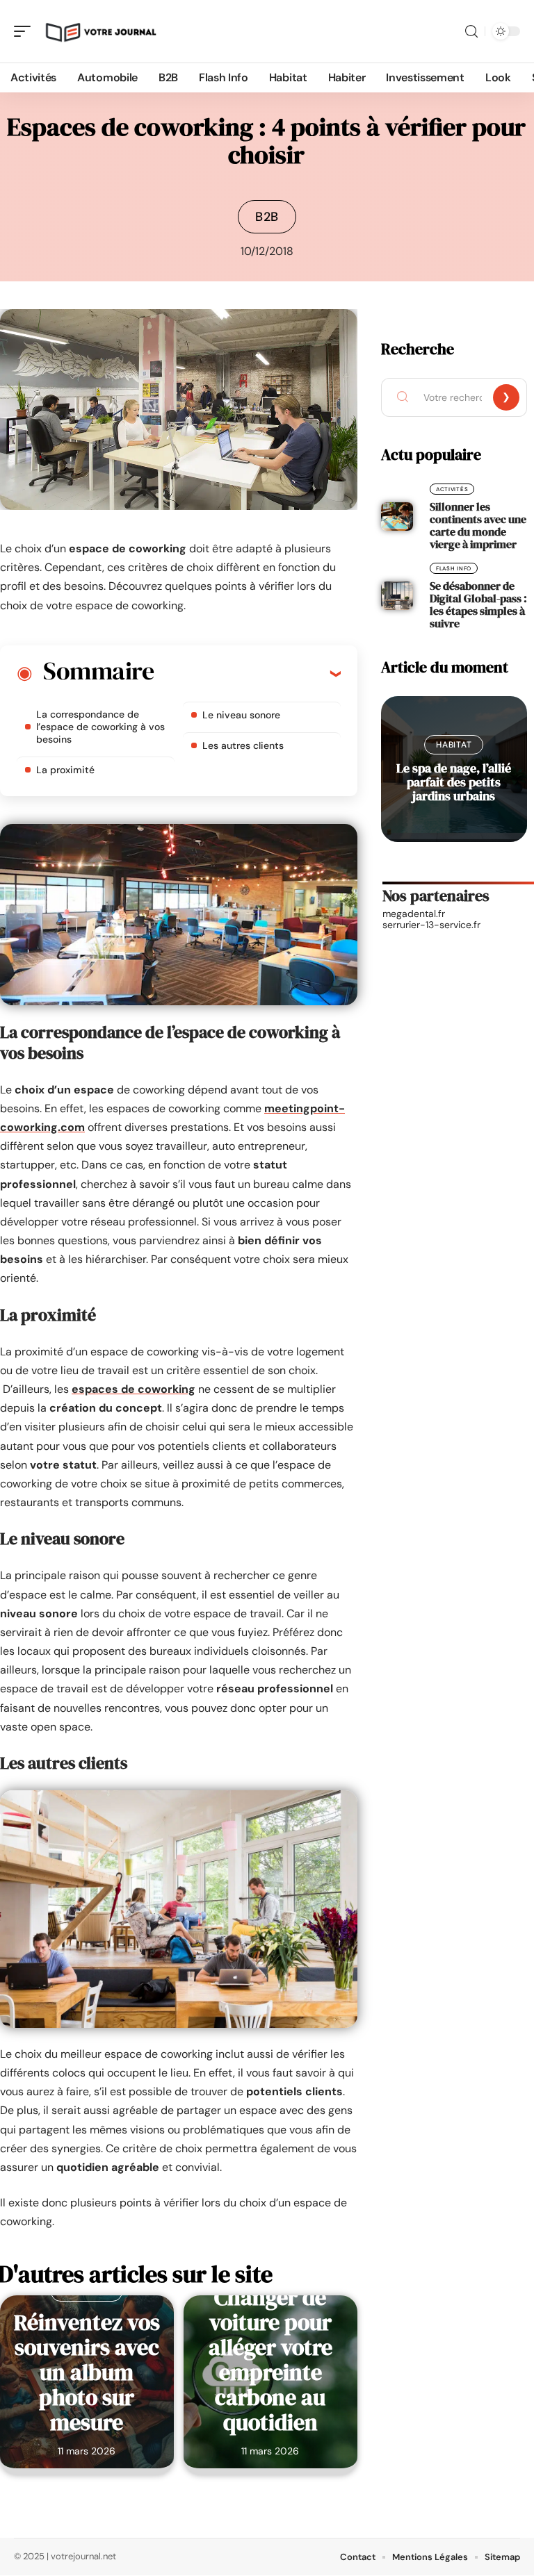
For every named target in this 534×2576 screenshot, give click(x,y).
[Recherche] (471, 32)
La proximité (65, 770)
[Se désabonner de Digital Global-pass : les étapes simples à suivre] (397, 596)
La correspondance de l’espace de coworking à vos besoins (100, 727)
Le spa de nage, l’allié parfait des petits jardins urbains (454, 782)
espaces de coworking (133, 1389)
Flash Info (454, 568)
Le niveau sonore (241, 715)
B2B (267, 217)
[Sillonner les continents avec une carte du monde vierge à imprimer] (397, 517)
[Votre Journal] (100, 31)
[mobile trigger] (26, 31)
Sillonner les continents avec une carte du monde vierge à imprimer (478, 525)
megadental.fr (414, 914)
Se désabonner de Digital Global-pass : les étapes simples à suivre (478, 604)
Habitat (454, 745)
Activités (452, 489)
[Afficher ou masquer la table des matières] (247, 673)
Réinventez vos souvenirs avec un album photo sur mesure (87, 2372)
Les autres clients (243, 745)
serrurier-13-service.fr (431, 925)
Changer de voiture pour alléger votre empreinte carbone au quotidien (270, 2360)
